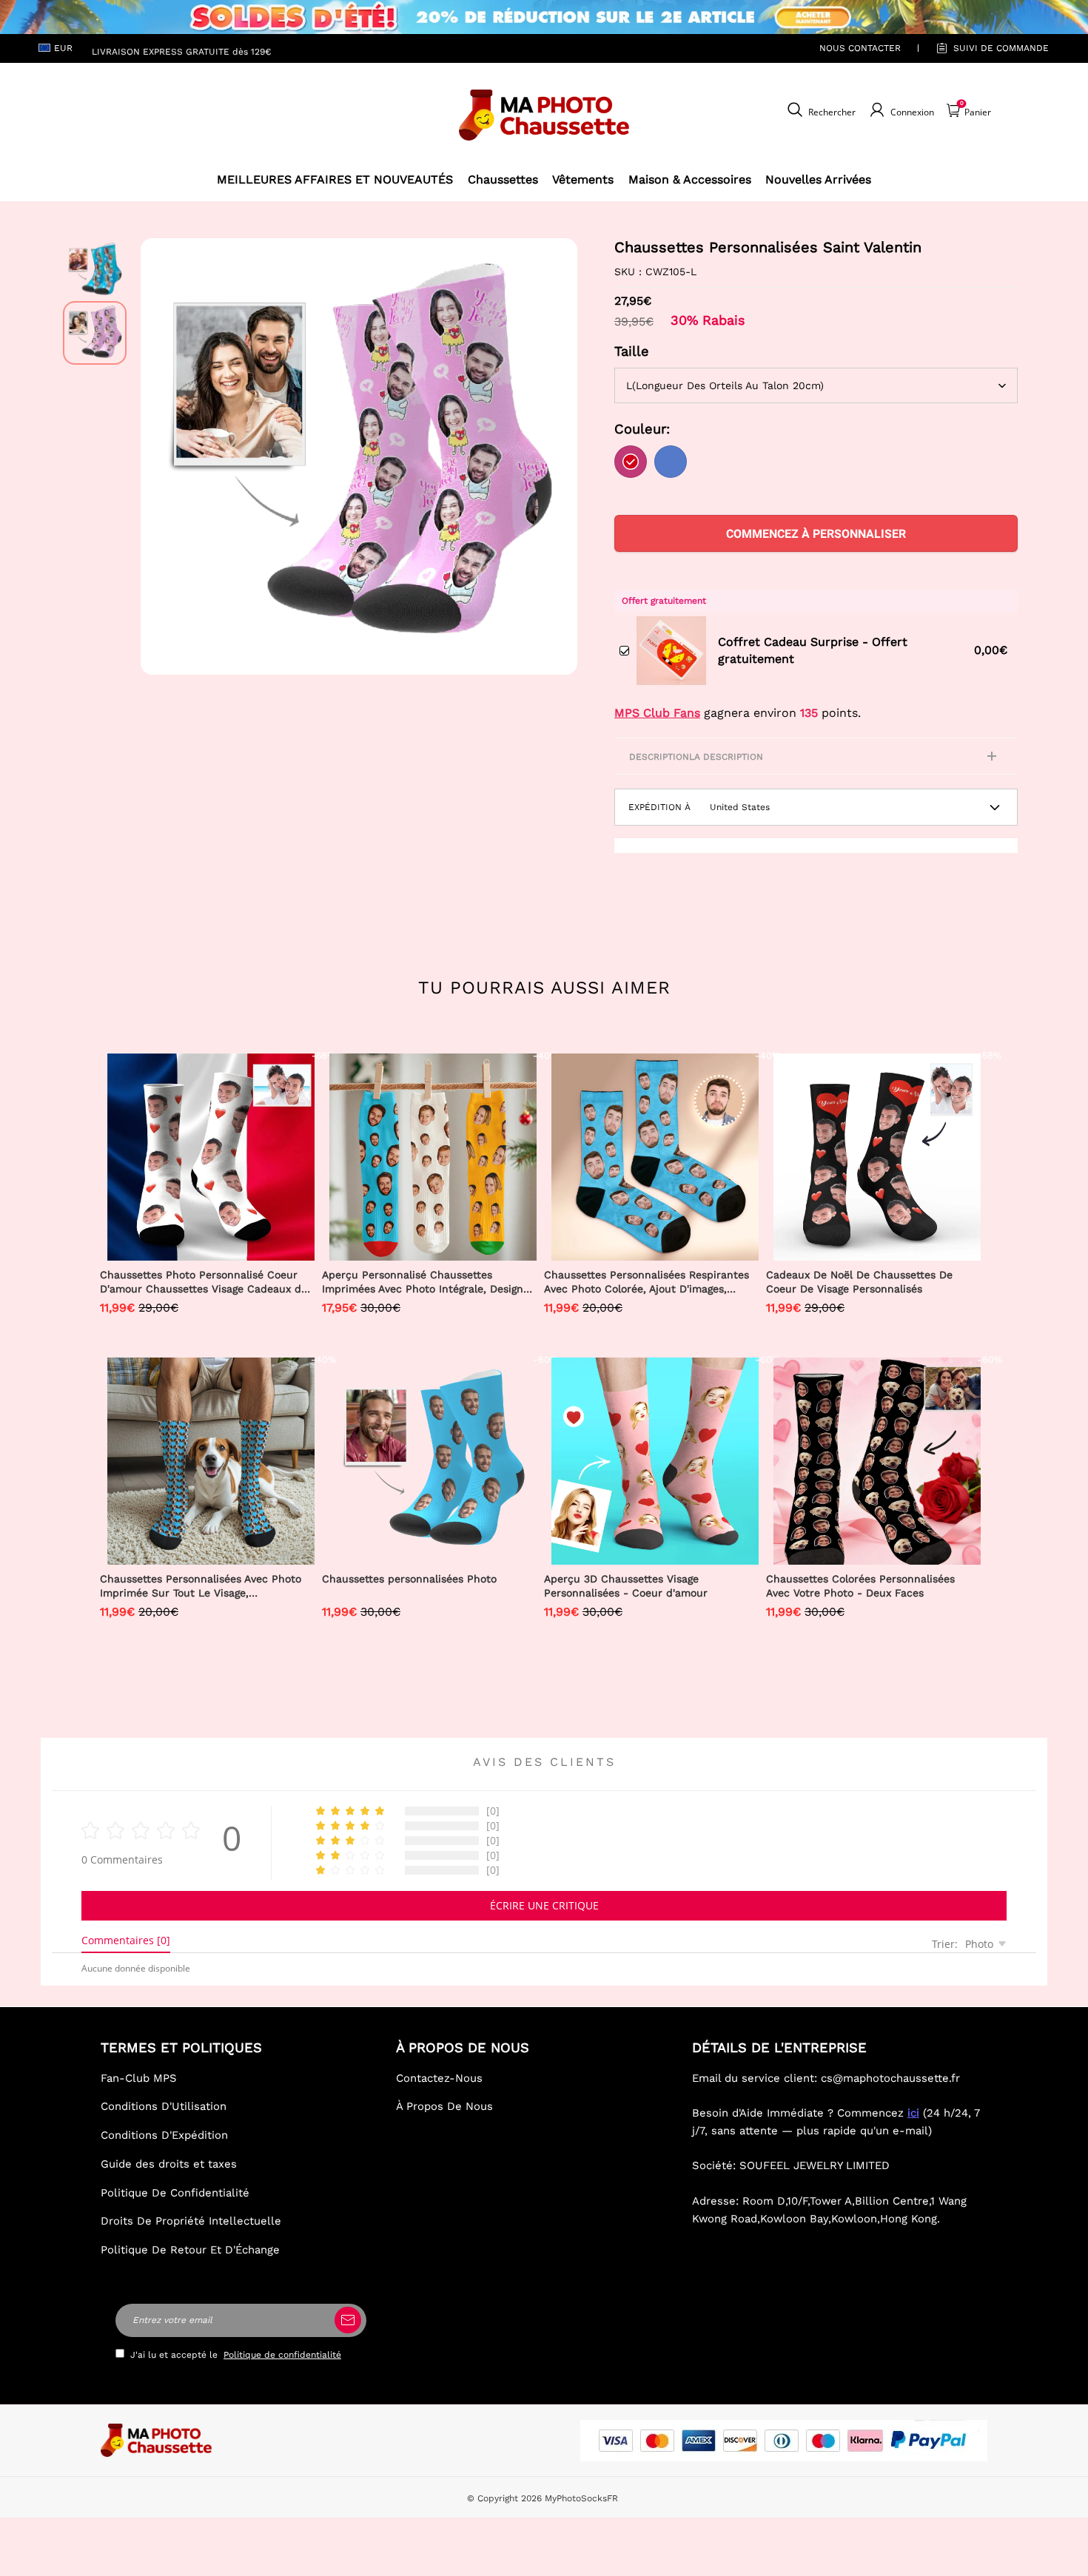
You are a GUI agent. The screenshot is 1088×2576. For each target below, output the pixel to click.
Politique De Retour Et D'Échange (190, 2250)
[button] (163, 456)
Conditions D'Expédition (164, 2135)
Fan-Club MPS (139, 2078)
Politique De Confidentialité (175, 2193)
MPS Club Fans (657, 713)
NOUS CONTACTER (860, 48)
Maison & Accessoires (690, 179)
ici (913, 2113)
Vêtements (583, 179)
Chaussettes (503, 179)
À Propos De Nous (444, 2106)
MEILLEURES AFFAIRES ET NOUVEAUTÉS (335, 179)
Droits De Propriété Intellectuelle (191, 2221)
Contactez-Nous (439, 2078)
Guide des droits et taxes (169, 2164)
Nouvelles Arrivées (818, 179)
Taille (632, 351)
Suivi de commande (1001, 48)
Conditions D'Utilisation (164, 2106)
